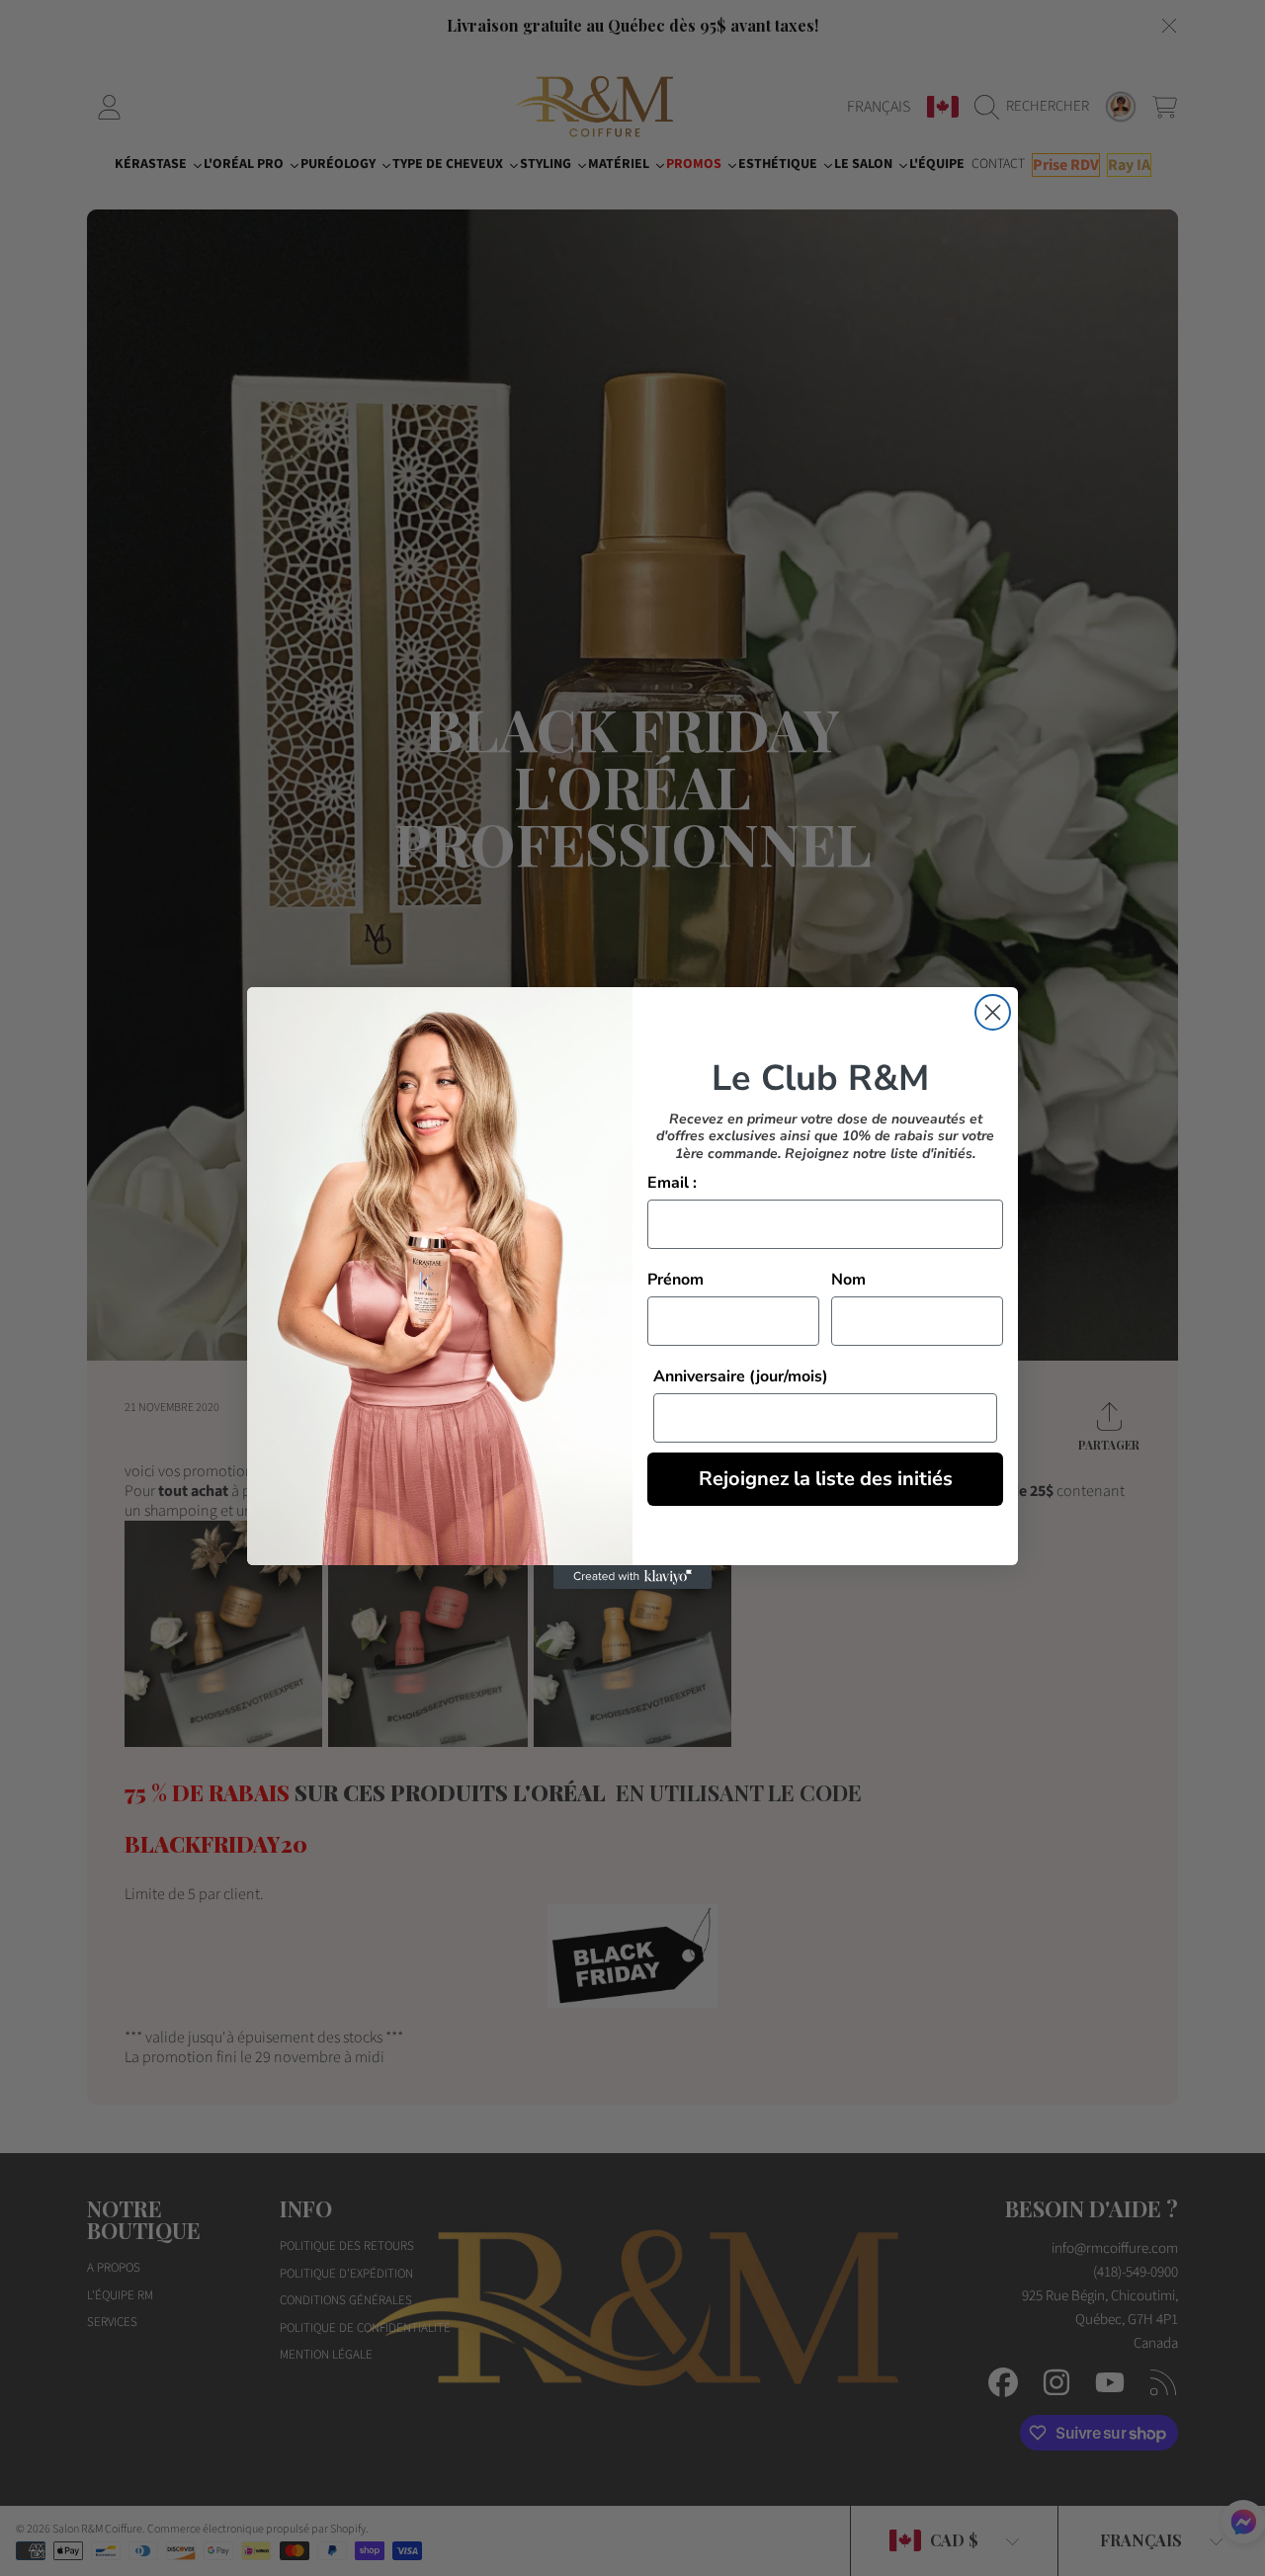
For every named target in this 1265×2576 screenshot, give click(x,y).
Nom (848, 1280)
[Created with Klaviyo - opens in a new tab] (632, 1577)
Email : (672, 1183)
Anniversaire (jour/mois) (741, 1376)
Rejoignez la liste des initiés (826, 1479)
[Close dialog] (993, 1012)
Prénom (675, 1280)
